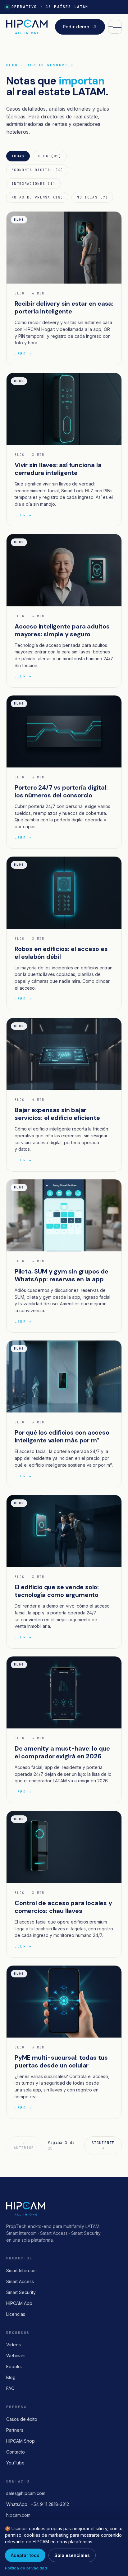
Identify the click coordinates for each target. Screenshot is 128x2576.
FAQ (10, 2388)
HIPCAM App (19, 2303)
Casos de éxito (22, 2419)
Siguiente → (103, 2145)
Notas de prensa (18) (37, 197)
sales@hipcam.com (26, 2493)
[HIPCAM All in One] (27, 27)
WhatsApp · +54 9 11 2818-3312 (38, 2504)
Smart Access (20, 2281)
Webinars (16, 2356)
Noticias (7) (92, 197)
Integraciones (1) (33, 184)
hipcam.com (18, 2515)
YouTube (15, 2463)
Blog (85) (50, 156)
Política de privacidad (26, 2568)
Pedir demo (76, 27)
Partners (15, 2430)
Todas (18, 156)
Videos (14, 2345)
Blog (11, 2377)
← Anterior (24, 2145)
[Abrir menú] (115, 27)
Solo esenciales (72, 2555)
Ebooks (14, 2366)
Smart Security (21, 2292)
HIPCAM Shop (21, 2441)
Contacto (16, 2452)
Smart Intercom (21, 2270)
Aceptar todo (25, 2555)
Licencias (16, 2314)
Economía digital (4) (37, 170)
